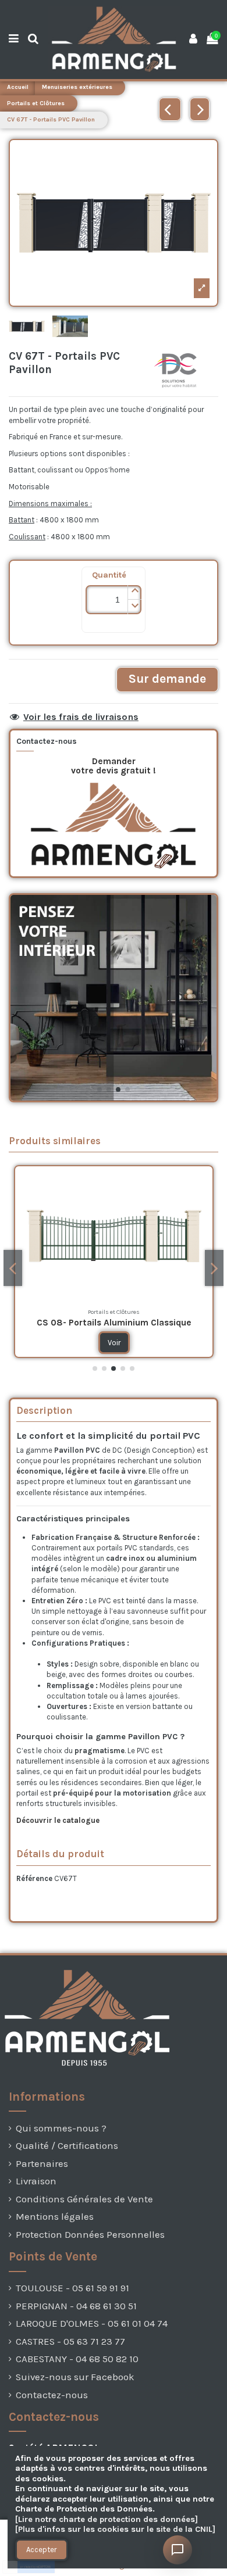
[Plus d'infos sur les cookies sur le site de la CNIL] (115, 2529)
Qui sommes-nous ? (61, 2128)
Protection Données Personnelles (90, 2235)
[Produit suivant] (200, 109)
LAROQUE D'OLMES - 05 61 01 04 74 (92, 2324)
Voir (114, 1343)
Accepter (41, 2550)
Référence (34, 1878)
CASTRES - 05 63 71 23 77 (70, 2342)
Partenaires (42, 2164)
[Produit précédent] (170, 109)
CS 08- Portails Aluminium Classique (114, 1323)
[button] (134, 592)
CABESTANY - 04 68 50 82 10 (77, 2359)
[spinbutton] (114, 600)
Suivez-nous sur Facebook (75, 2377)
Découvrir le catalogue (59, 1820)
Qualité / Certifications (67, 2146)
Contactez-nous (52, 2395)
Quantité (109, 575)
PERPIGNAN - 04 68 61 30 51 (76, 2306)
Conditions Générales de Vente (84, 2199)
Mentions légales (55, 2217)
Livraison (36, 2181)
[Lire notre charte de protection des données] (107, 2519)
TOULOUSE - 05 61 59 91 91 (72, 2288)
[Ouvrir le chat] (178, 2550)
